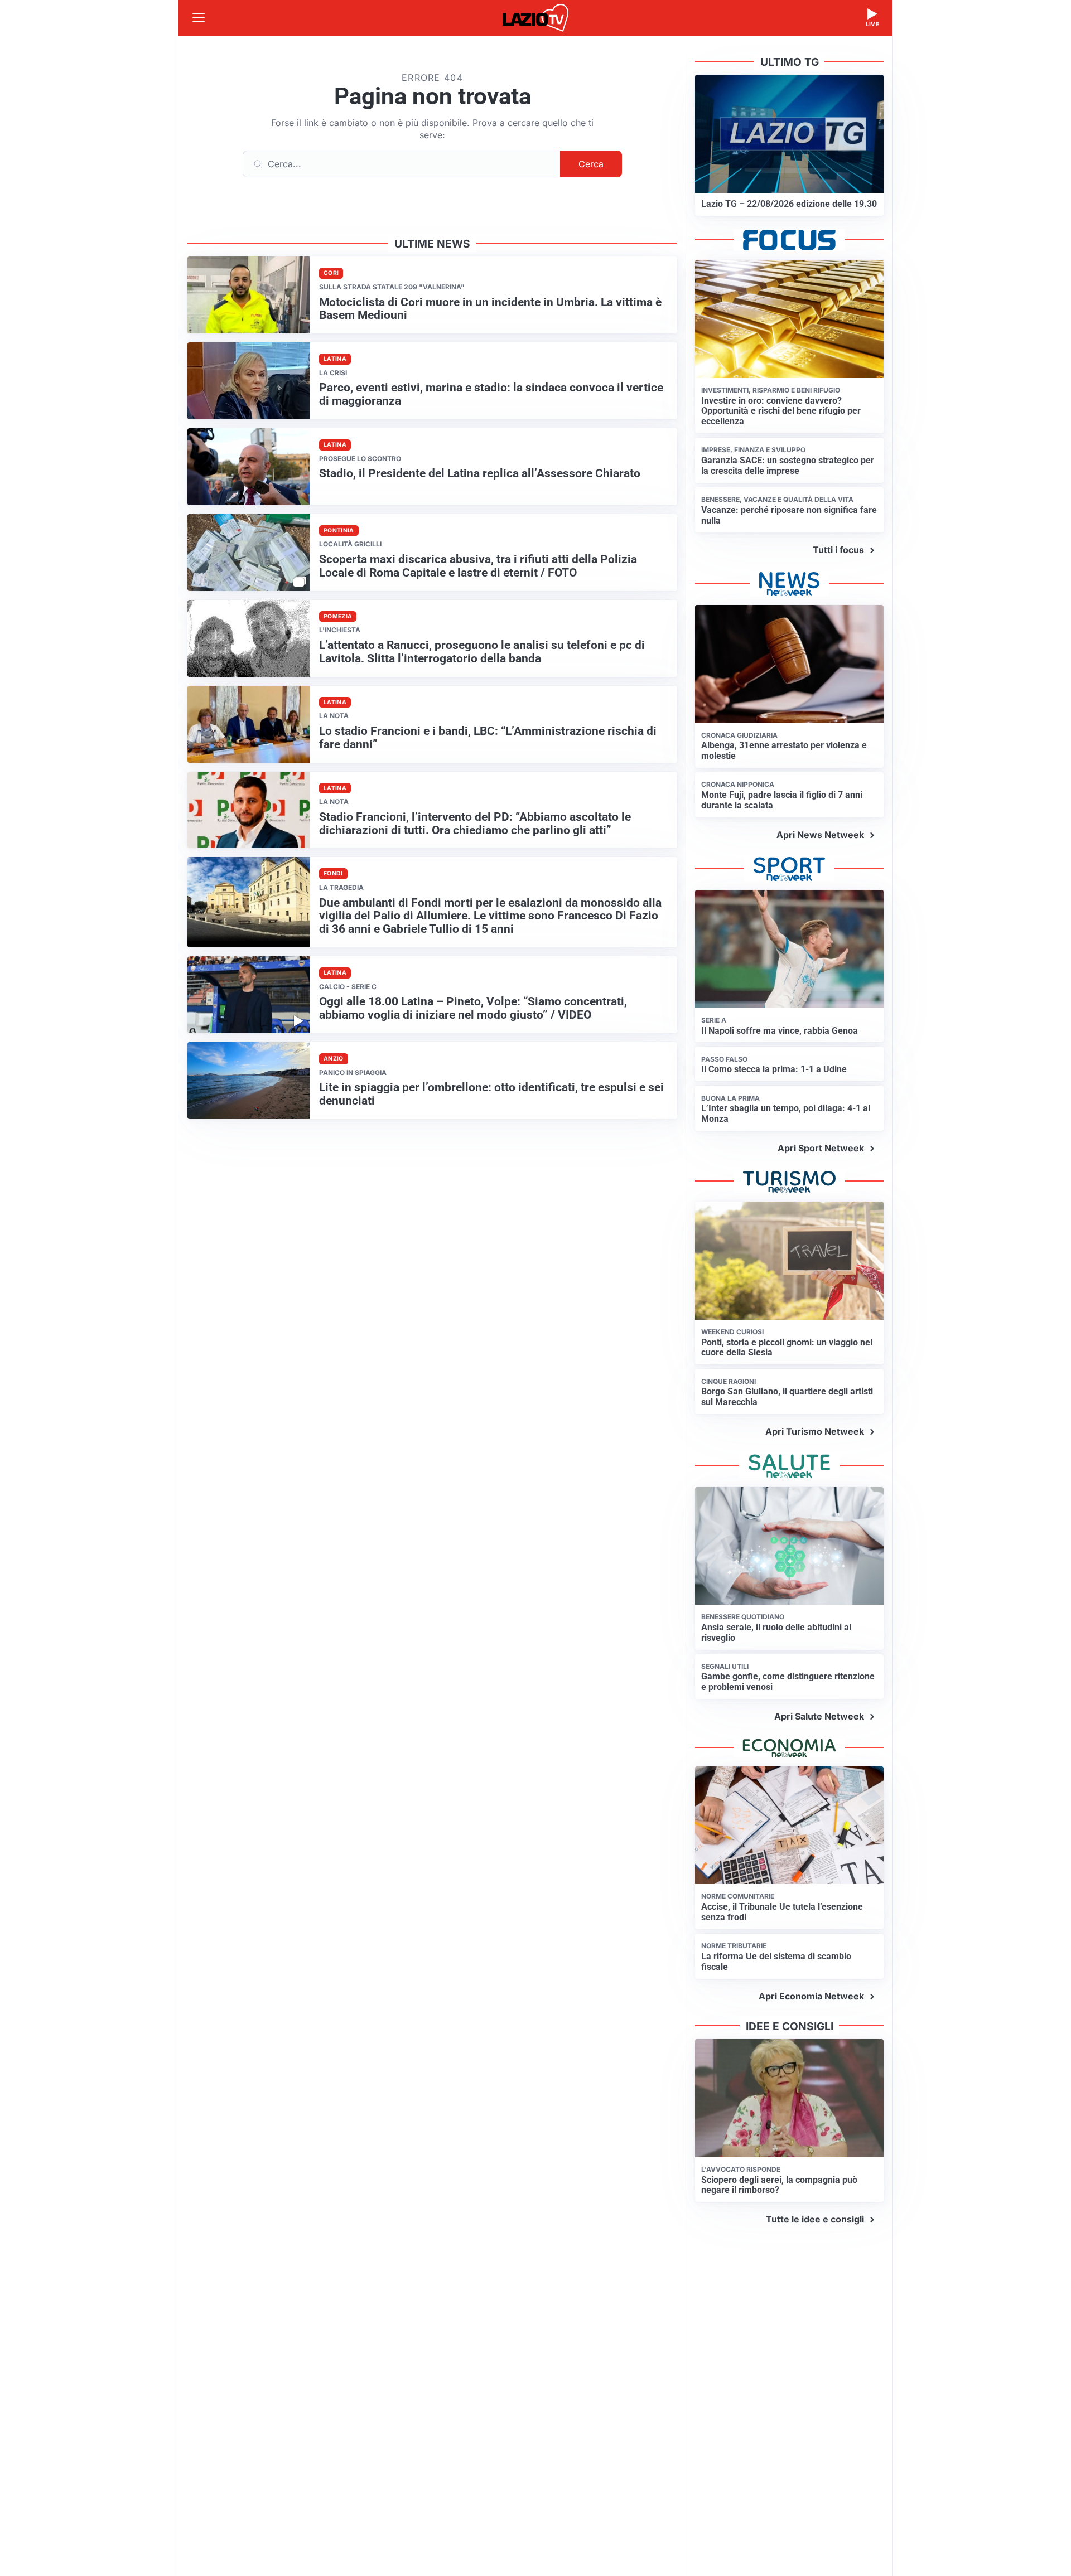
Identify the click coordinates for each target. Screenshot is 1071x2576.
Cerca (591, 164)
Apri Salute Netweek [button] (819, 1716)
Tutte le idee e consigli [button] (815, 2219)
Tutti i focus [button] (838, 550)
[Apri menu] (199, 18)
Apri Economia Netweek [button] (811, 1996)
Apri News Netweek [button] (820, 835)
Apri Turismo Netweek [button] (815, 1431)
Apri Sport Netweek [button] (821, 1148)
